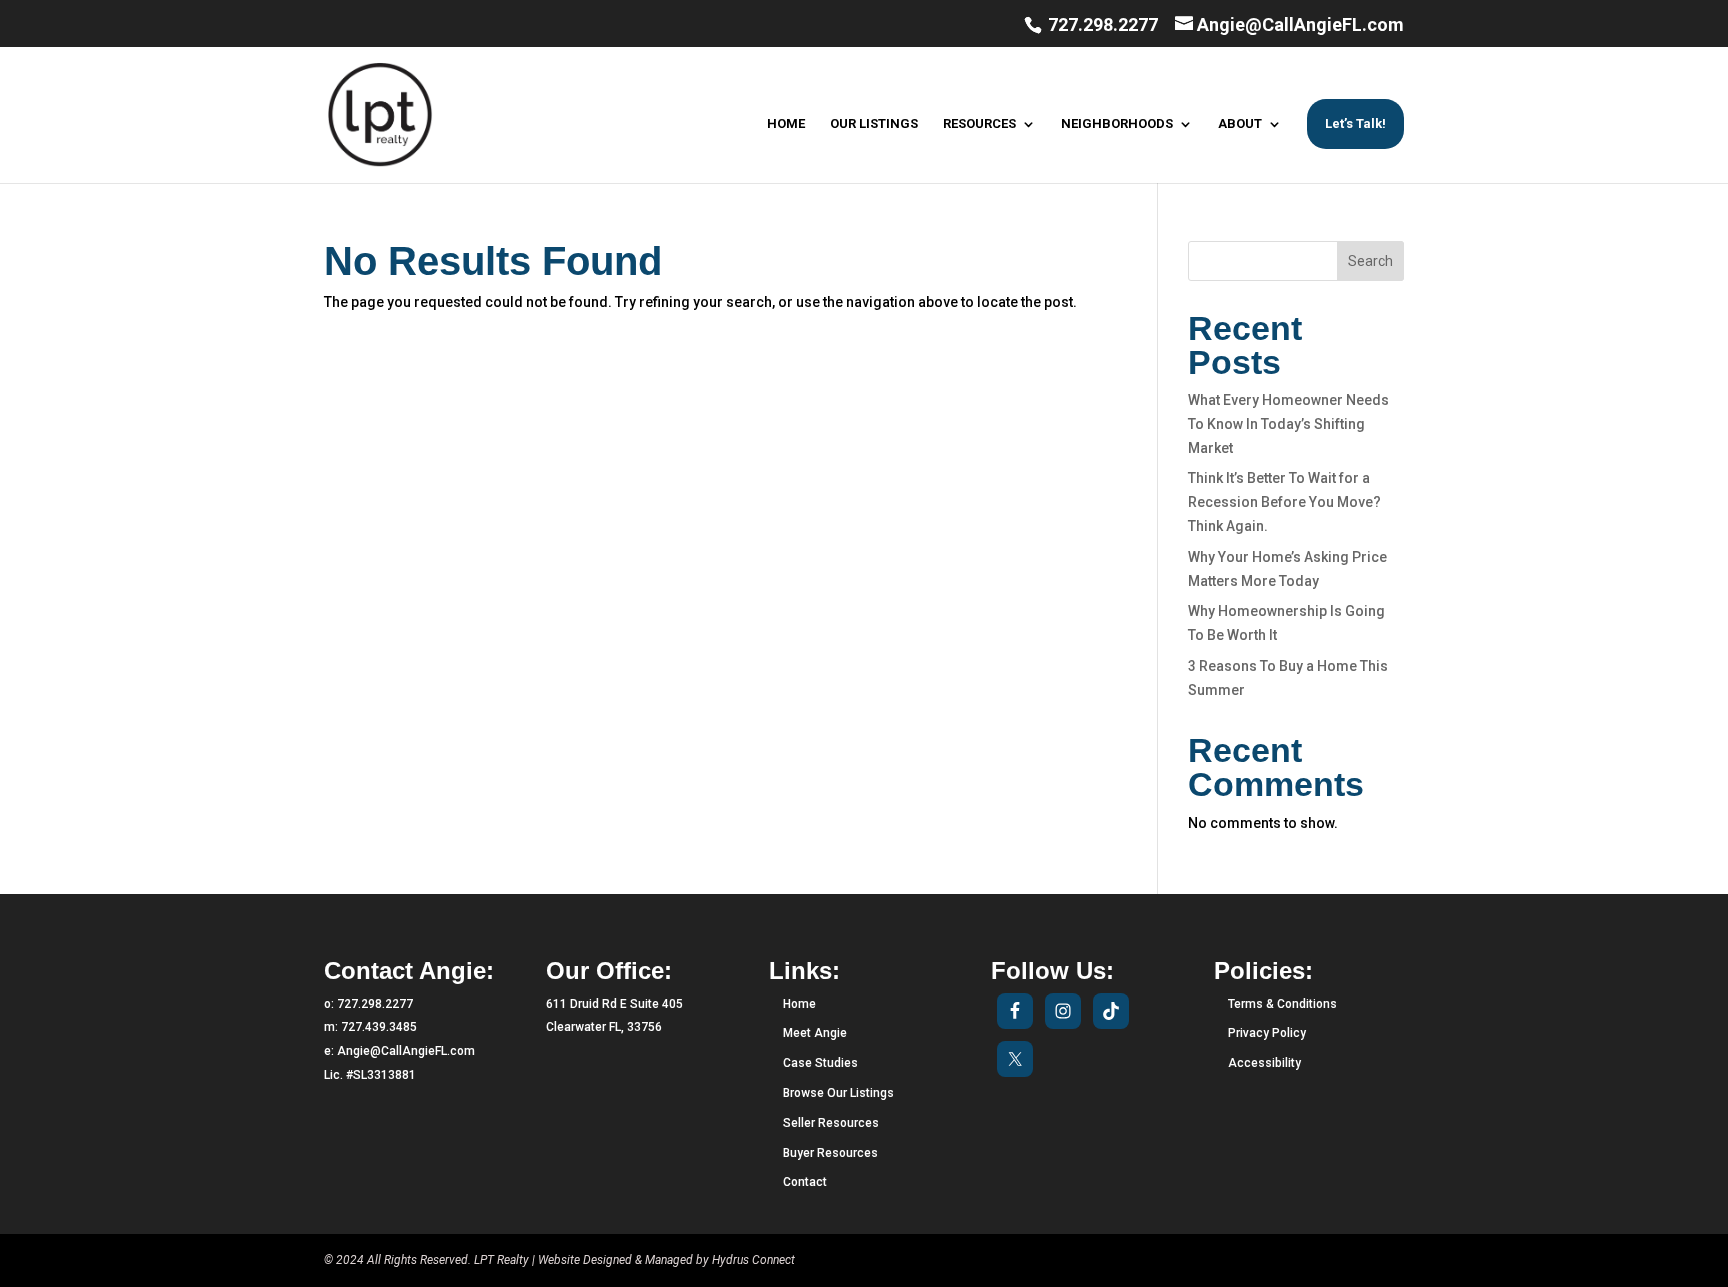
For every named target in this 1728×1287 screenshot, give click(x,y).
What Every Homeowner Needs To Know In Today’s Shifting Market (1288, 424)
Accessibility (1264, 1063)
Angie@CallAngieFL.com (406, 1051)
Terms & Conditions (1282, 1004)
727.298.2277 (1101, 24)
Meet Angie (815, 1033)
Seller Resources (831, 1123)
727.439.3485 (379, 1027)
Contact (805, 1182)
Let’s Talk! (1355, 123)
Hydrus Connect (753, 1260)
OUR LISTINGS (874, 124)
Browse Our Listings (838, 1093)
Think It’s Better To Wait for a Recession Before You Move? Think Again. (1284, 502)
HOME (786, 124)
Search (1370, 261)
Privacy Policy (1267, 1033)
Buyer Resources (830, 1153)
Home (799, 1004)
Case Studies (820, 1063)
